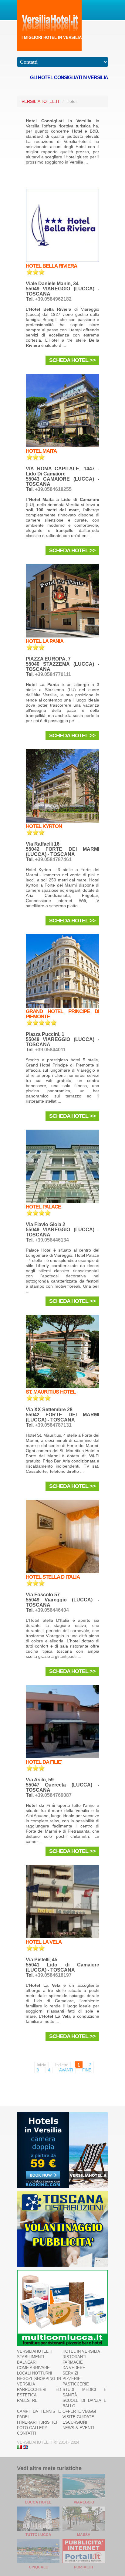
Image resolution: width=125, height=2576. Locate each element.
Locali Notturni (35, 2373)
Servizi (70, 2373)
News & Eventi (78, 2428)
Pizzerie (72, 2379)
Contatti (27, 2433)
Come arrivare (33, 2368)
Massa (84, 2535)
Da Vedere (74, 2368)
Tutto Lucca (38, 2535)
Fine (87, 2070)
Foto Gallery (32, 2428)
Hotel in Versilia (81, 2351)
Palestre (27, 2400)
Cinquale (38, 2567)
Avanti (66, 2070)
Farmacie (73, 2362)
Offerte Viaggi (79, 2411)
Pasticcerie (76, 2384)
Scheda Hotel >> (72, 360)
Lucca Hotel (38, 2502)
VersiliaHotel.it (41, 101)
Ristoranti (74, 2357)
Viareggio (84, 2502)
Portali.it (84, 2567)
